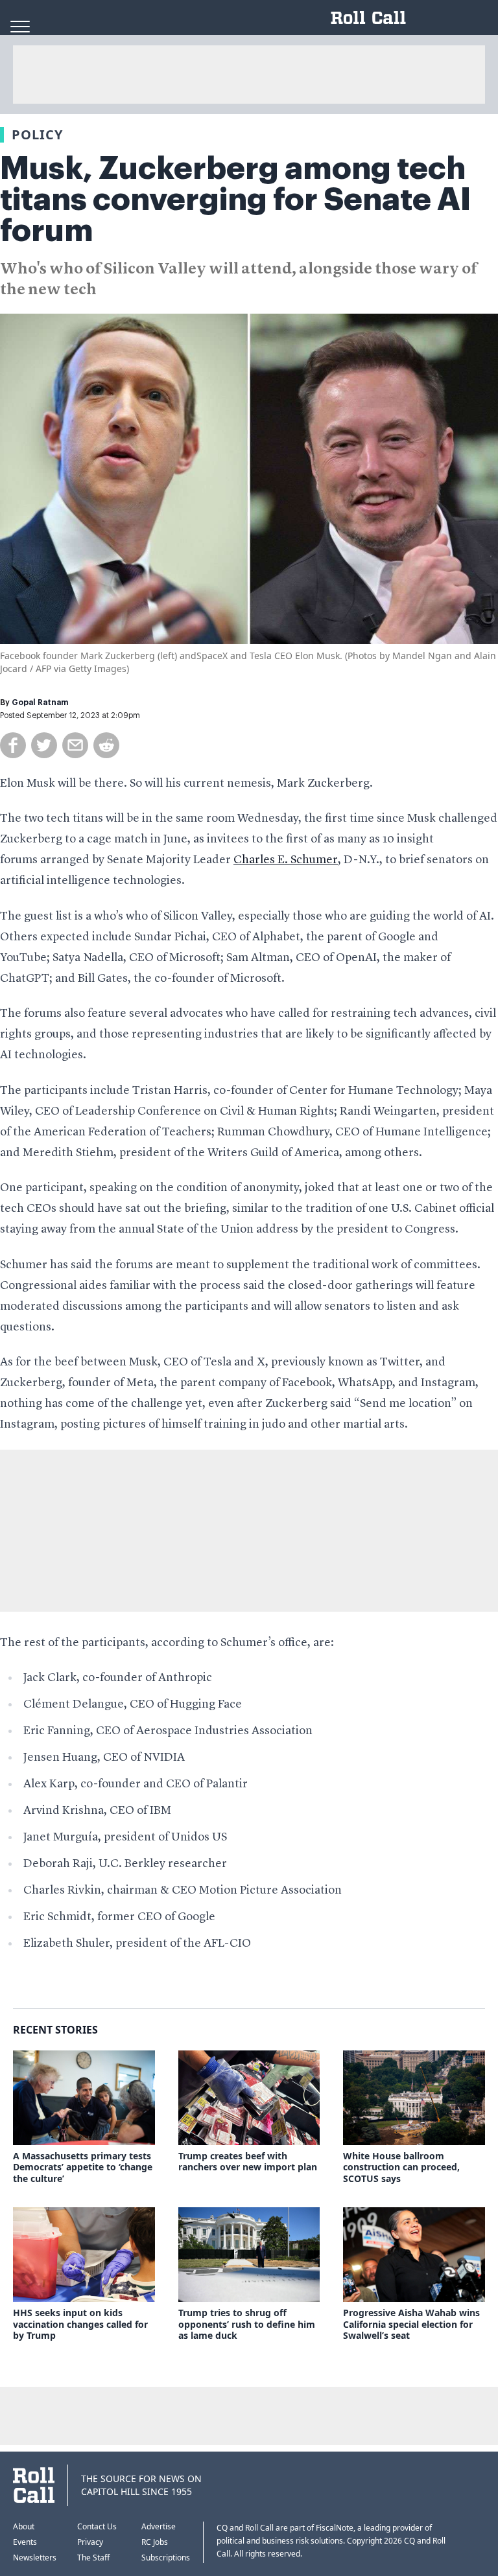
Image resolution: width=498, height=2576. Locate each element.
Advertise (159, 2526)
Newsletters (35, 2558)
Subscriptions (166, 2558)
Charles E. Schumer (286, 860)
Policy (37, 134)
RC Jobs (155, 2542)
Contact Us (97, 2526)
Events (25, 2542)
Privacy (90, 2542)
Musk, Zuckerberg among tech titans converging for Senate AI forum (235, 200)
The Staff (93, 2558)
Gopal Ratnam (40, 702)
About (24, 2526)
